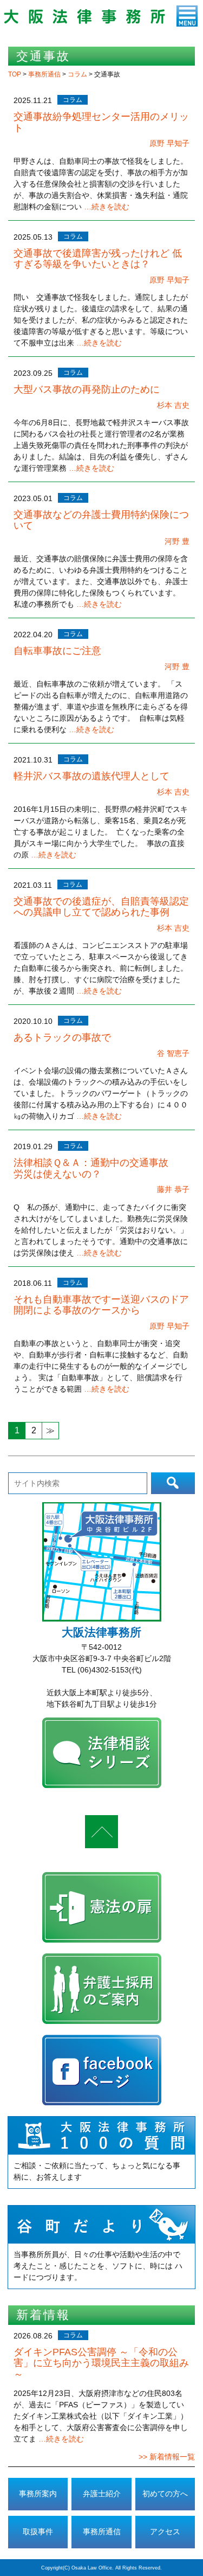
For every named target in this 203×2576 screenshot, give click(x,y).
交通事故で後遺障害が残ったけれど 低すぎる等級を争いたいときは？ (98, 259)
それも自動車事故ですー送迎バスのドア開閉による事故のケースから (101, 1305)
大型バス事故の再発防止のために (87, 389)
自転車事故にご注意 (57, 651)
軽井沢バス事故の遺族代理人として (91, 776)
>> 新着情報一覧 (167, 2457)
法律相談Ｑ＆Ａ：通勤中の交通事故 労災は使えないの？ (101, 1168)
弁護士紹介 (102, 2494)
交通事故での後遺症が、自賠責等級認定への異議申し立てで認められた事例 (101, 907)
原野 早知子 (169, 143)
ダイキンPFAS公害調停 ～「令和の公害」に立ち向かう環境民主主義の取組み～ (101, 2363)
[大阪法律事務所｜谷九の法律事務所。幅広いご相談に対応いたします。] (84, 21)
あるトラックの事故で (62, 1037)
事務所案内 (38, 2494)
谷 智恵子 (173, 1053)
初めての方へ (165, 2494)
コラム (78, 74)
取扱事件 (38, 2532)
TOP (15, 74)
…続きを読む (107, 207)
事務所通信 (45, 74)
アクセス (165, 2532)
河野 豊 (177, 541)
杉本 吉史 (173, 405)
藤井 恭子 (173, 1189)
